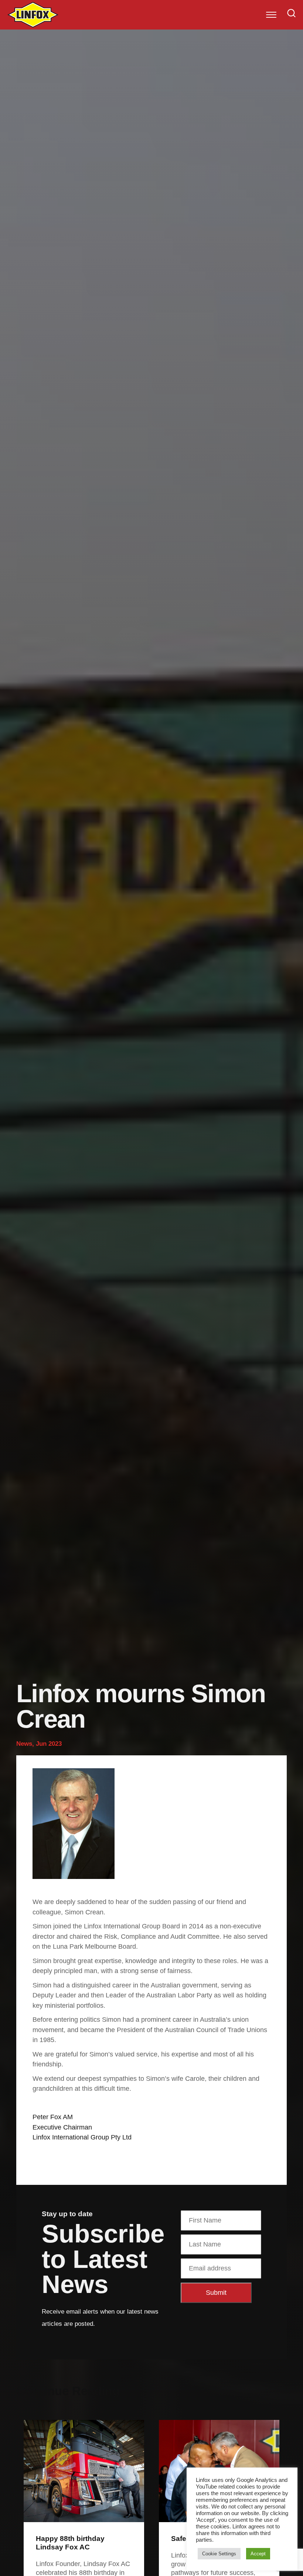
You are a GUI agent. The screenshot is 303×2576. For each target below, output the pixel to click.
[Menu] (271, 15)
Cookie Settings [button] (219, 2554)
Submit (216, 2293)
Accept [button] (258, 2554)
